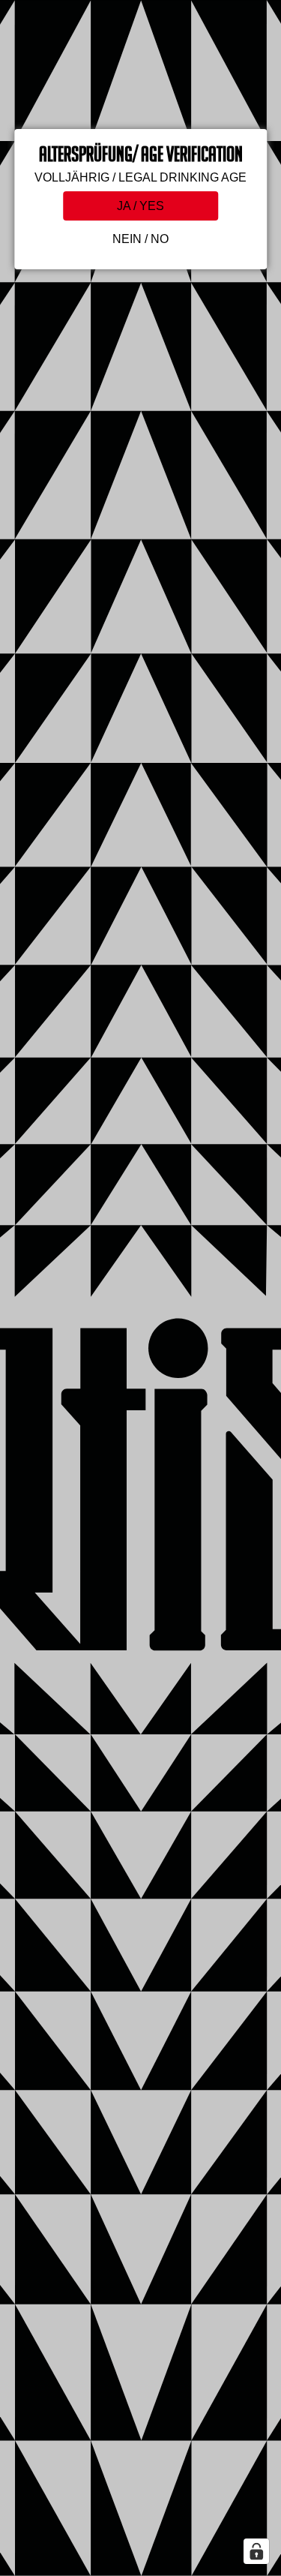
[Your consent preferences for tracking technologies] (256, 2551)
